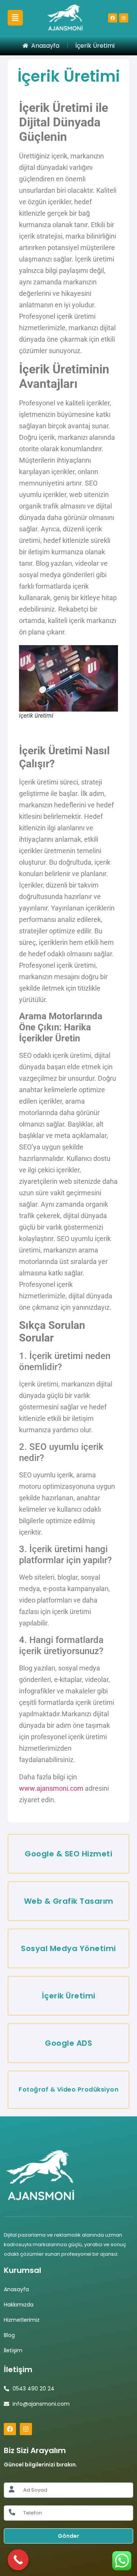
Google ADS (68, 2043)
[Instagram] (124, 18)
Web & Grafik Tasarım (69, 1901)
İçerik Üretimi (69, 1996)
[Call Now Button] (18, 2560)
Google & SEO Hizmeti (68, 1854)
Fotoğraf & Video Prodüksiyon (68, 2089)
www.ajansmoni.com (51, 1788)
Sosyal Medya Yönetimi (68, 1948)
